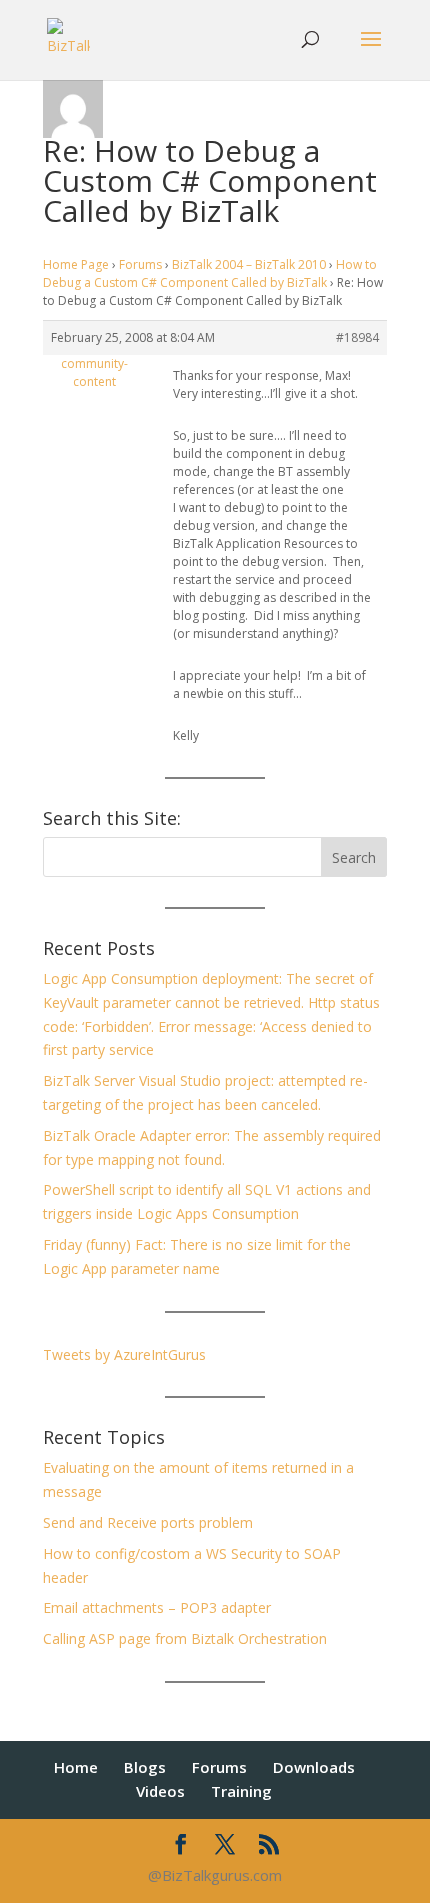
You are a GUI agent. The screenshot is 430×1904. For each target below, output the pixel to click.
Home (76, 1767)
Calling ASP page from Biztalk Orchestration (185, 1638)
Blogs (145, 1767)
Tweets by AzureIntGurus (124, 1354)
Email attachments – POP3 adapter (157, 1607)
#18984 (357, 337)
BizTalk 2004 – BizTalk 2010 (249, 264)
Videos (160, 1791)
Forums (140, 264)
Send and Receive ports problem (148, 1522)
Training (241, 1791)
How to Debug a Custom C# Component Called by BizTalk (210, 273)
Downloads (314, 1767)
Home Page (76, 264)
